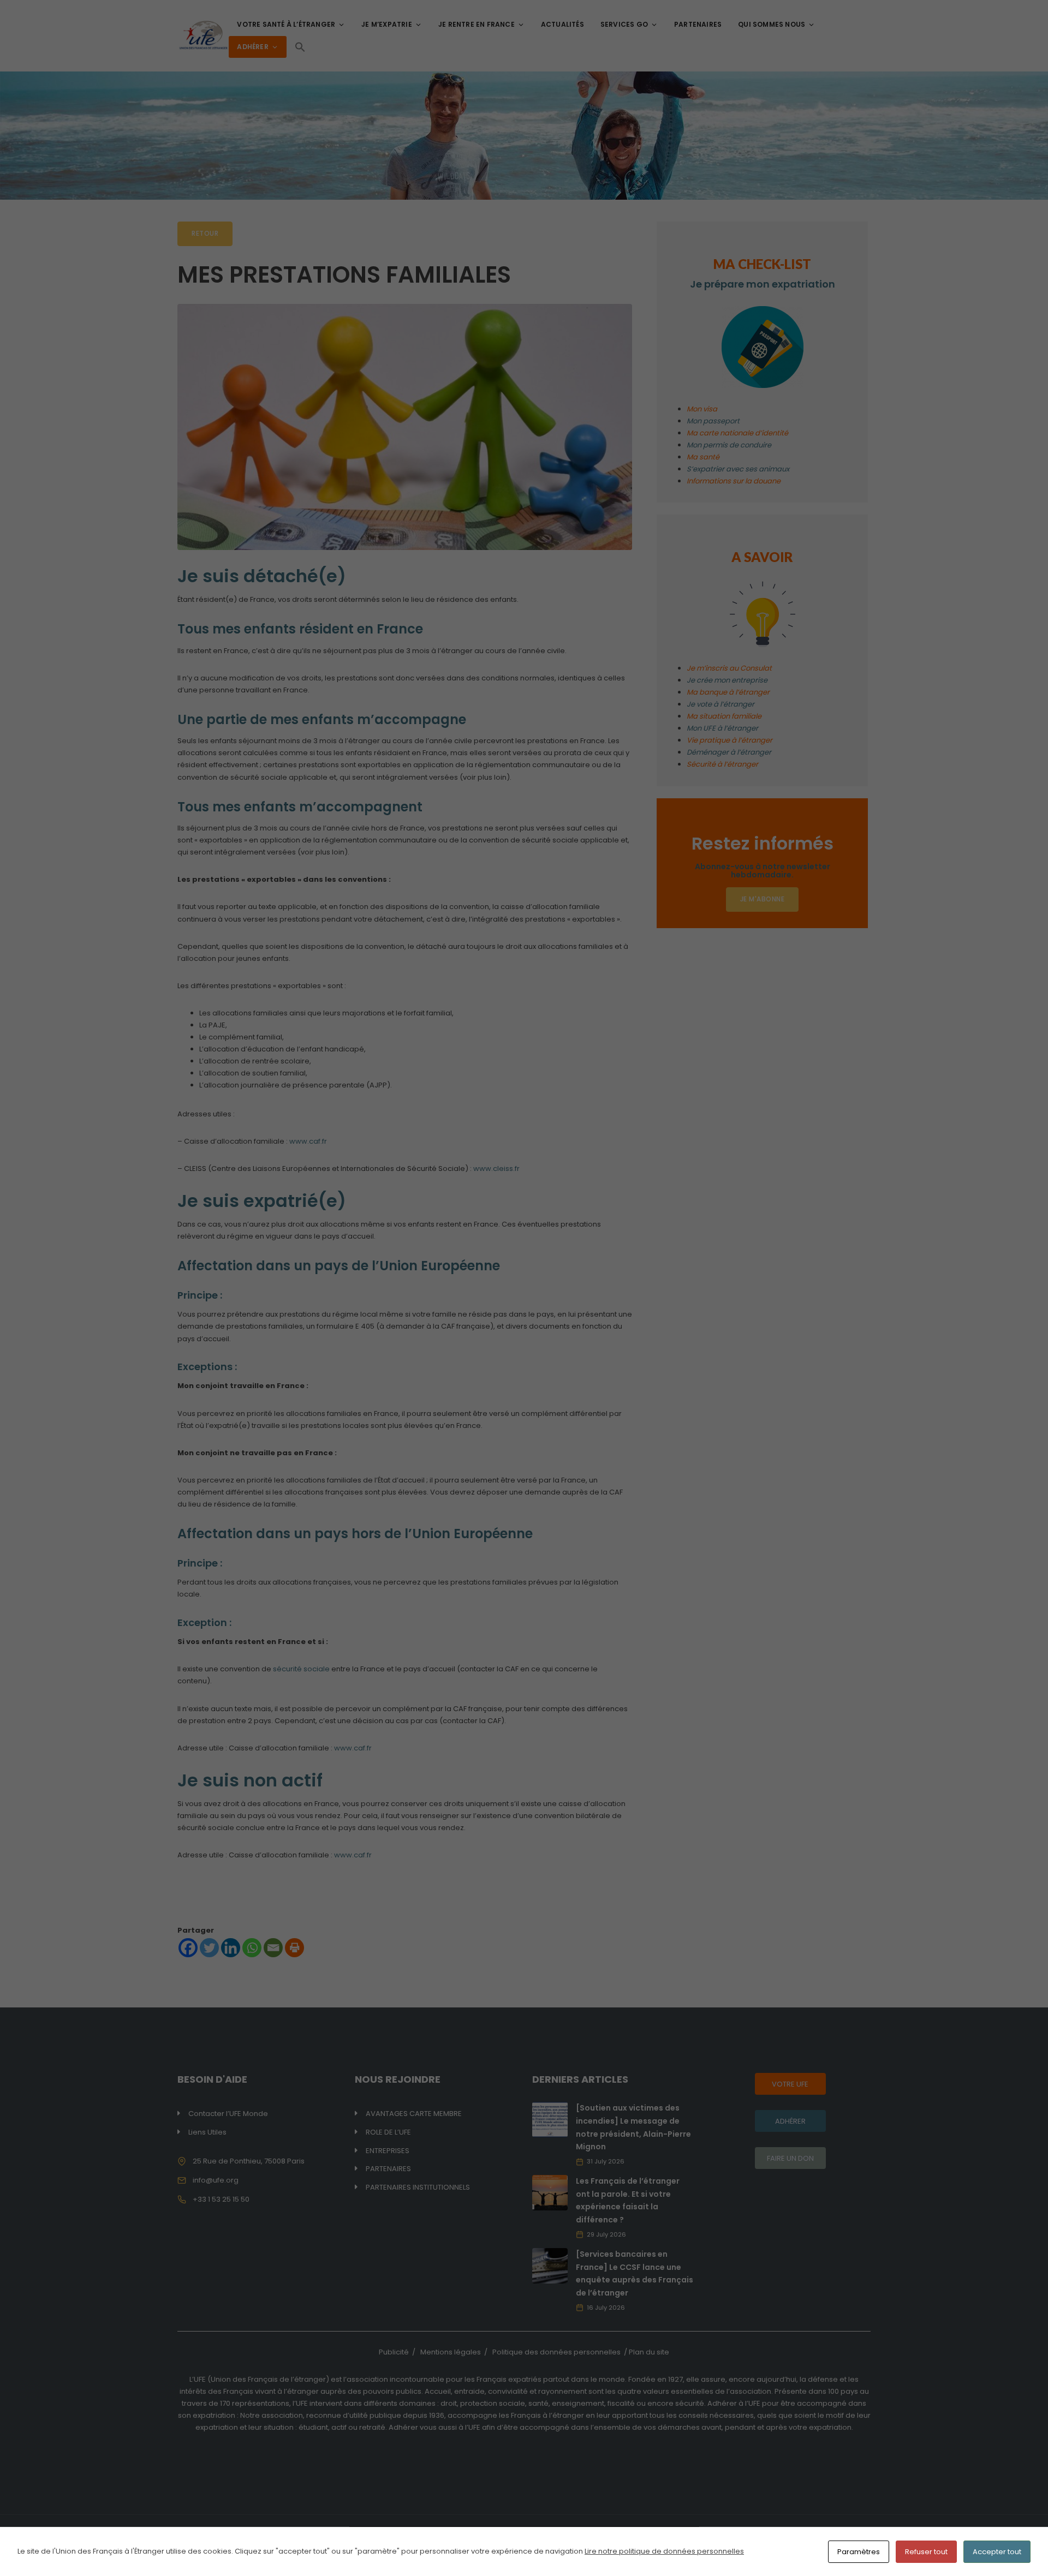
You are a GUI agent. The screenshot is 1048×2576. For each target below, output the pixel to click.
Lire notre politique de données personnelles (664, 2551)
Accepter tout (997, 2552)
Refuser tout (926, 2552)
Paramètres (859, 2552)
